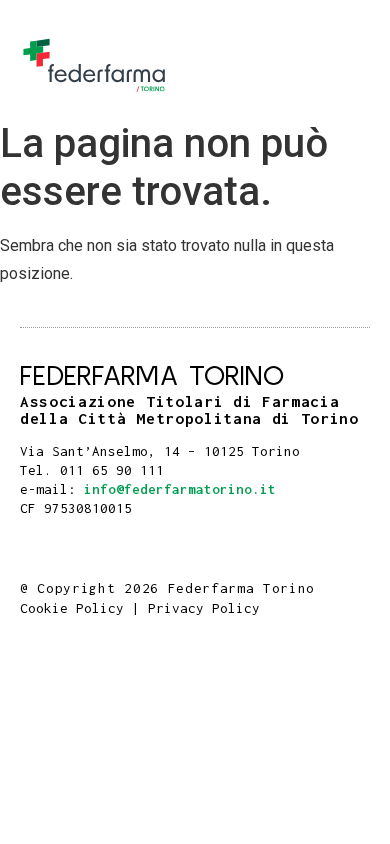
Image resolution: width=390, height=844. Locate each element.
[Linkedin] (45, 540)
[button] (349, 65)
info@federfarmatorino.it (180, 489)
